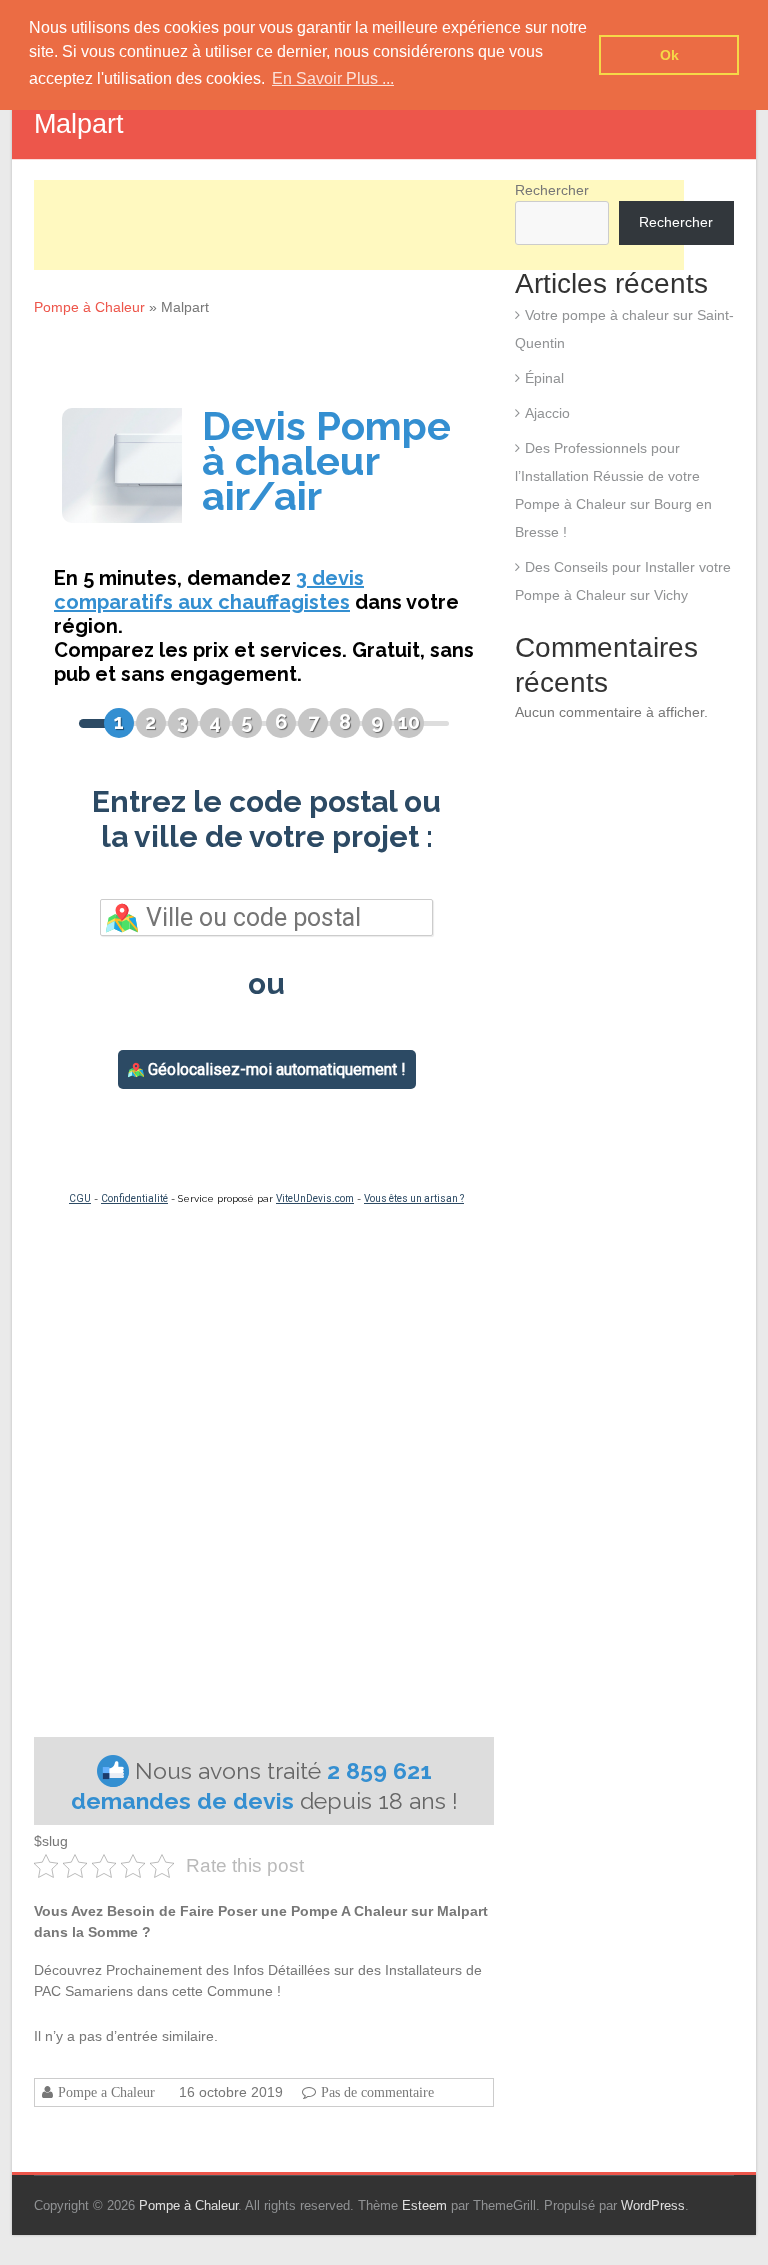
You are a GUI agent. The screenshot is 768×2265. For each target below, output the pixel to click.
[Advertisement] (359, 225)
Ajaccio (547, 413)
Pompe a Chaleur (106, 2092)
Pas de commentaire (377, 2092)
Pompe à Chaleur (89, 307)
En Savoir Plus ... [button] (333, 78)
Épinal (544, 378)
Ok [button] (669, 55)
